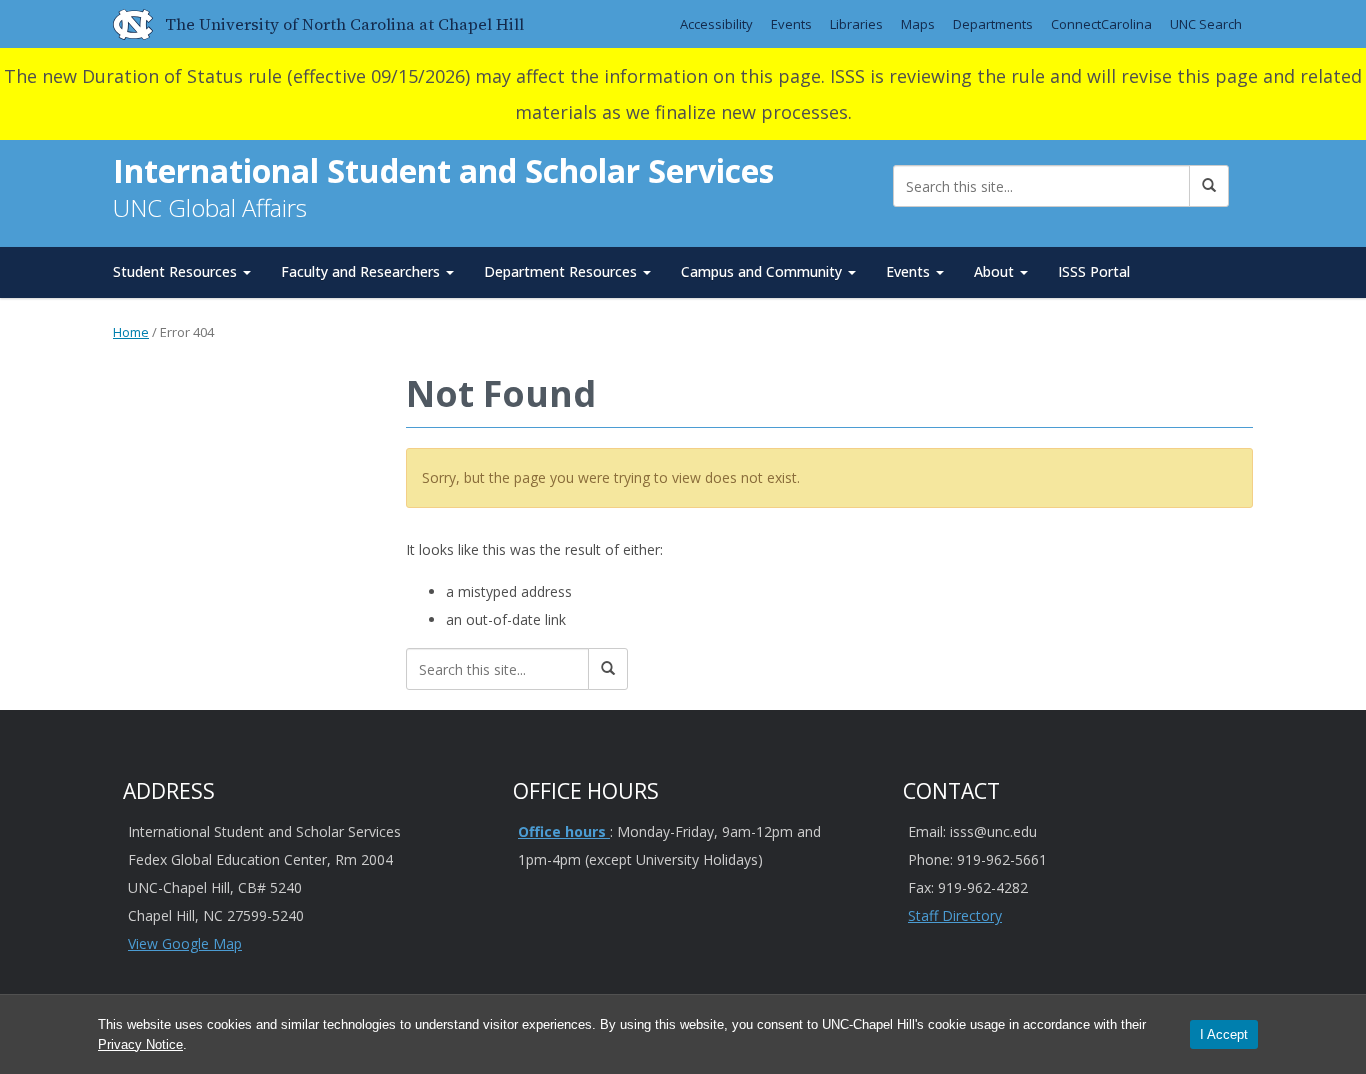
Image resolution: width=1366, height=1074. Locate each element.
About (996, 271)
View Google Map (185, 943)
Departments (993, 24)
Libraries (856, 24)
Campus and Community (763, 271)
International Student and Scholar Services (443, 170)
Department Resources (562, 271)
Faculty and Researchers (362, 271)
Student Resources (177, 271)
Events (791, 24)
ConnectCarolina (1101, 24)
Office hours (564, 831)
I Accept (1224, 1034)
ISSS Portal (1094, 271)
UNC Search (1206, 24)
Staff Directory (955, 915)
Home (131, 332)
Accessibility (716, 24)
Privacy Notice (140, 1044)
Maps (918, 24)
